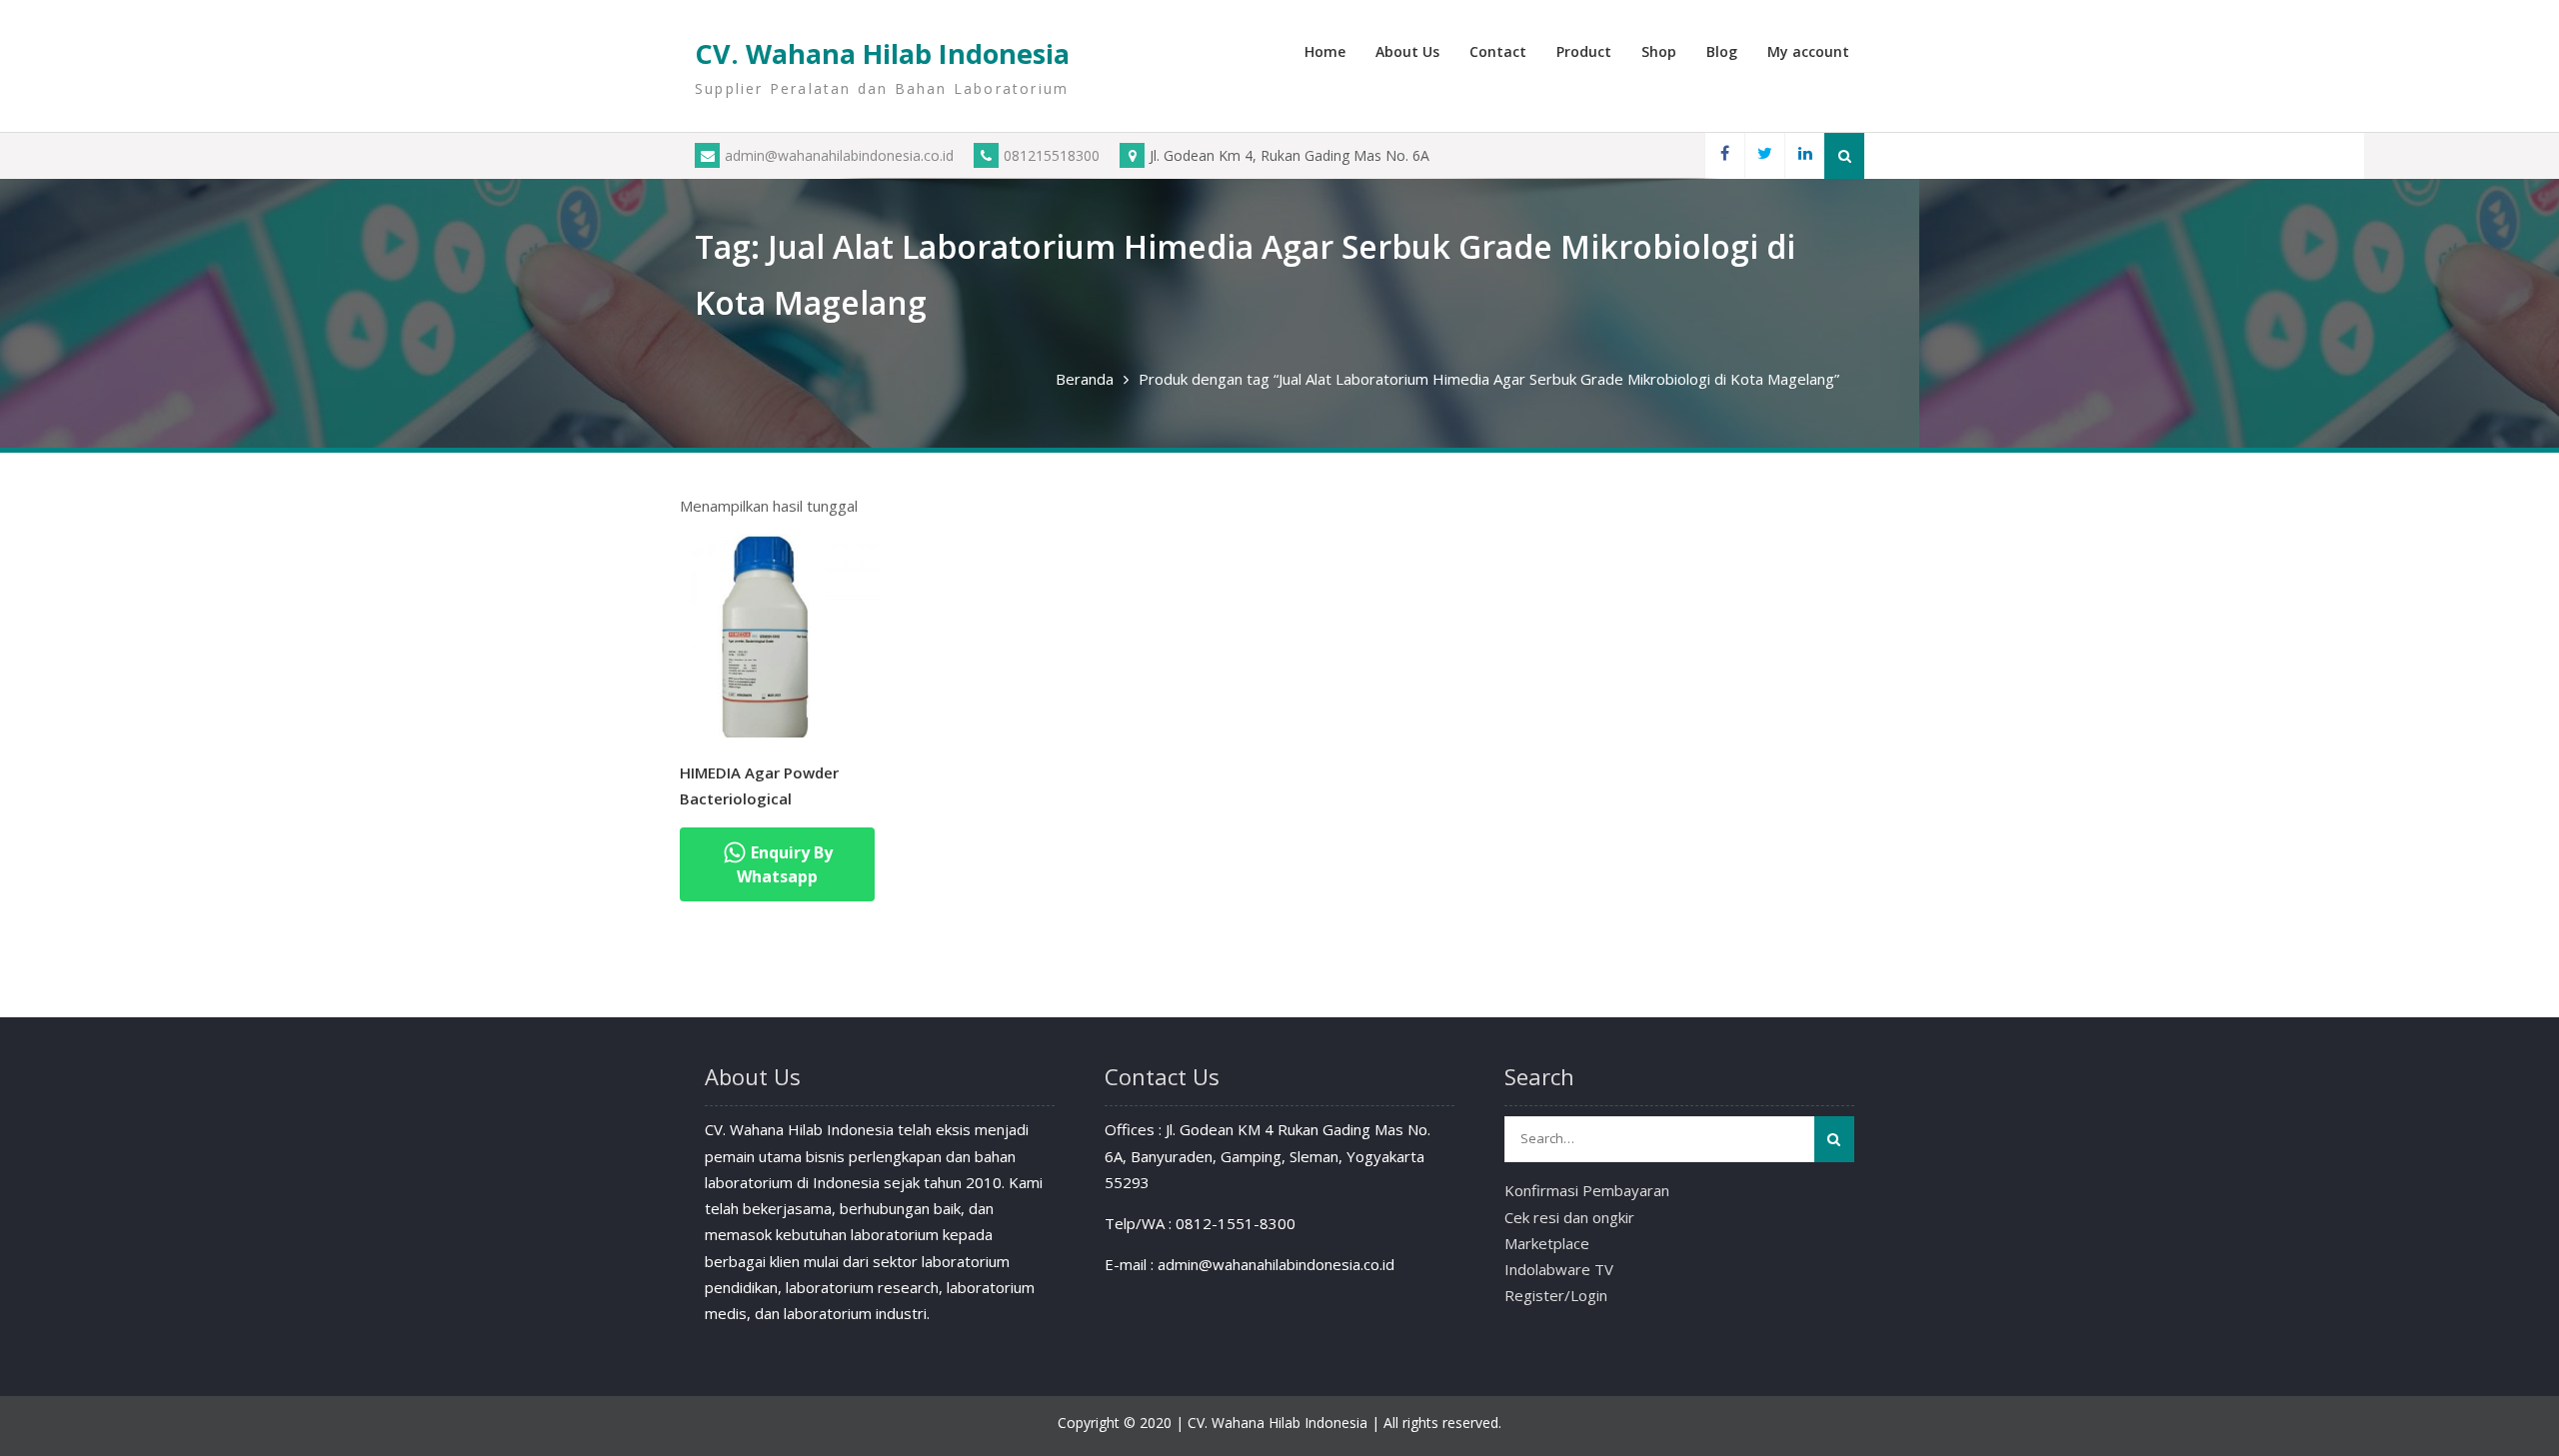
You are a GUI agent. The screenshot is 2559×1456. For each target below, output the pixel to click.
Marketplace (1547, 1243)
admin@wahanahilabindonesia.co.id (839, 155)
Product (1584, 51)
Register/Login (1556, 1295)
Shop (1659, 51)
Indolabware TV (1559, 1269)
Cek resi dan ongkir (1569, 1217)
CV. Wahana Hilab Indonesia (882, 53)
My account (1808, 51)
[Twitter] (1764, 155)
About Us (1407, 51)
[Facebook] (1724, 155)
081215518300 (1052, 155)
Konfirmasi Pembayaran (1587, 1190)
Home (1325, 51)
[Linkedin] (1804, 155)
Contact (1498, 51)
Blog (1722, 51)
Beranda (1085, 379)
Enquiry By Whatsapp (785, 864)
